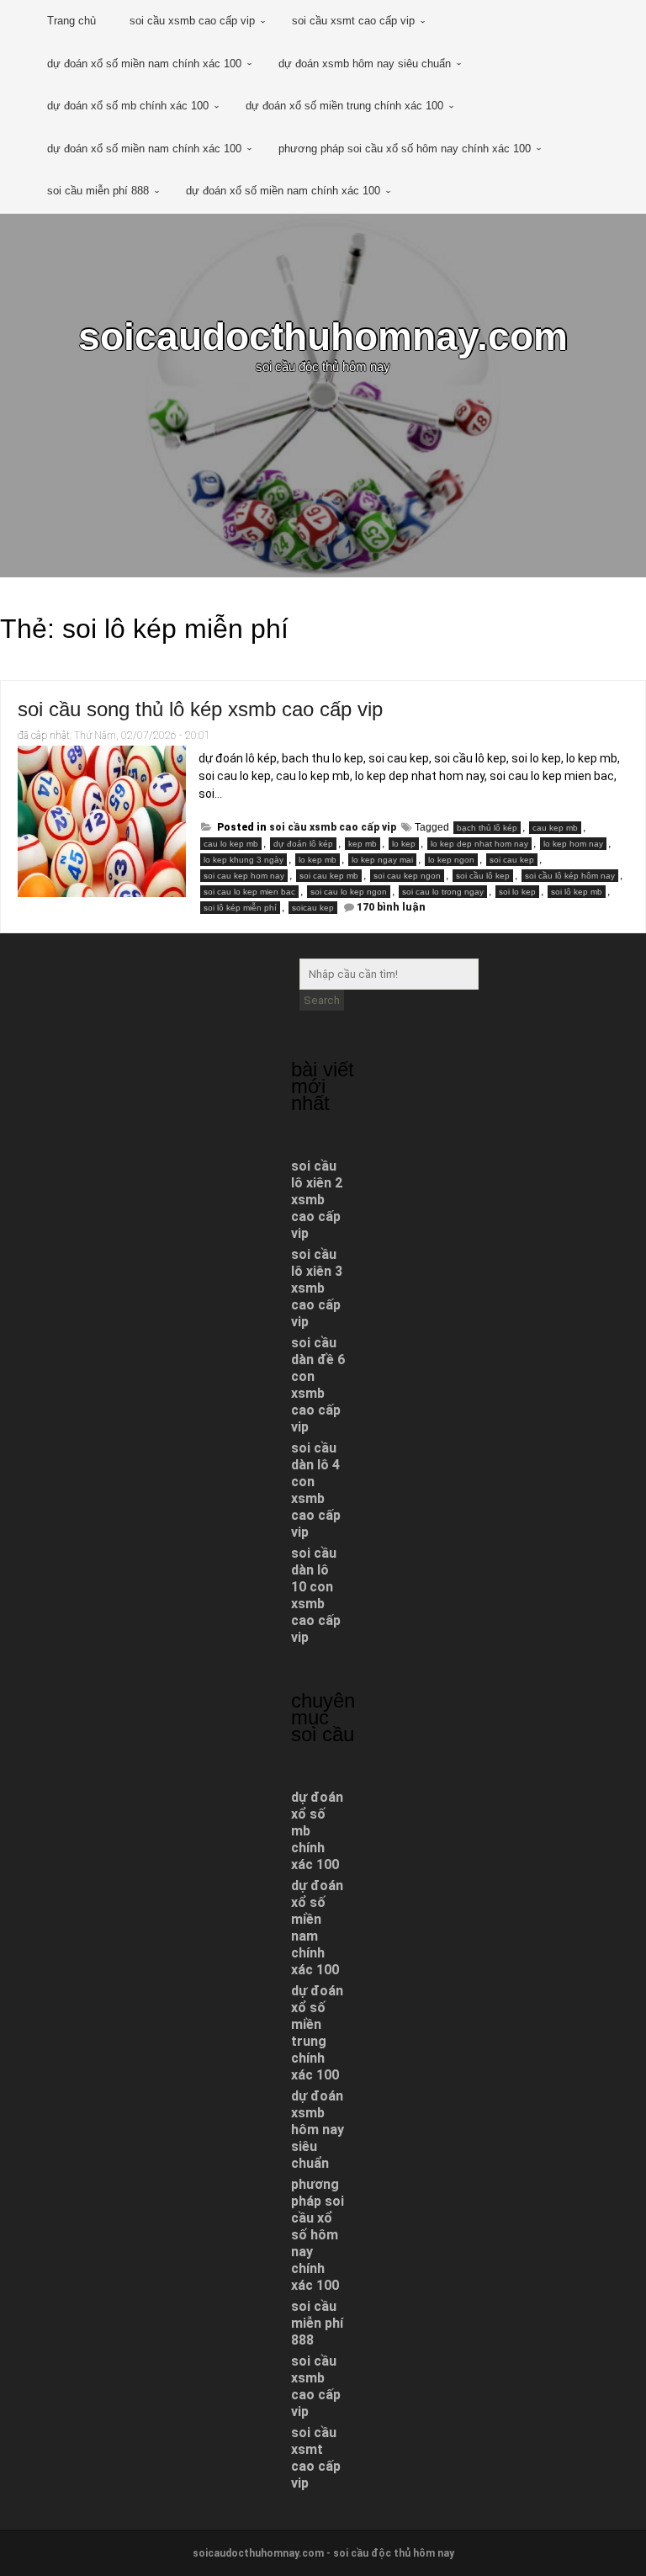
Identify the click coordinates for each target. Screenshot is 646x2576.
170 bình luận (391, 907)
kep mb (363, 844)
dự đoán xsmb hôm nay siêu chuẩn (365, 64)
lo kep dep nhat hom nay (479, 844)
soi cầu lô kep (483, 876)
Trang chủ (71, 21)
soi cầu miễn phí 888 (98, 191)
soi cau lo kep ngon (349, 892)
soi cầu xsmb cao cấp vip (192, 21)
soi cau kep (512, 860)
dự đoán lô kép (303, 844)
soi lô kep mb (577, 892)
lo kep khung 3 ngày (244, 860)
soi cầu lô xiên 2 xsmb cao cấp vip (317, 1200)
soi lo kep (517, 892)
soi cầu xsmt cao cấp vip (353, 21)
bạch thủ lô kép (487, 828)
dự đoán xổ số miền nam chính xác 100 (144, 64)
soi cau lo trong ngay (443, 892)
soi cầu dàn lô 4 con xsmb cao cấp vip (316, 1490)
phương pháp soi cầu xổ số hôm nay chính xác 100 (405, 149)
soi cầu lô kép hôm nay (570, 876)
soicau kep (313, 908)
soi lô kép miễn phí (240, 908)
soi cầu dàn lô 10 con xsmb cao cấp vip (316, 1595)
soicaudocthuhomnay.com (323, 337)
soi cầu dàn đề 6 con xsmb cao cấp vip (318, 1385)
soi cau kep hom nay (244, 876)
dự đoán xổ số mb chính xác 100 (128, 106)
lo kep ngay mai (382, 860)
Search (322, 1000)
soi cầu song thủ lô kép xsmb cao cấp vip (200, 709)
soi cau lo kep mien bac (249, 892)
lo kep (404, 844)
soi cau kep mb (329, 876)
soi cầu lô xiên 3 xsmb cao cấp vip (317, 1288)
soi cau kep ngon (407, 876)
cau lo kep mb (231, 844)
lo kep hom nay (573, 844)
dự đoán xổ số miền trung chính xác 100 (344, 106)
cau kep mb (555, 828)
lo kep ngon (451, 860)
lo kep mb (318, 860)
